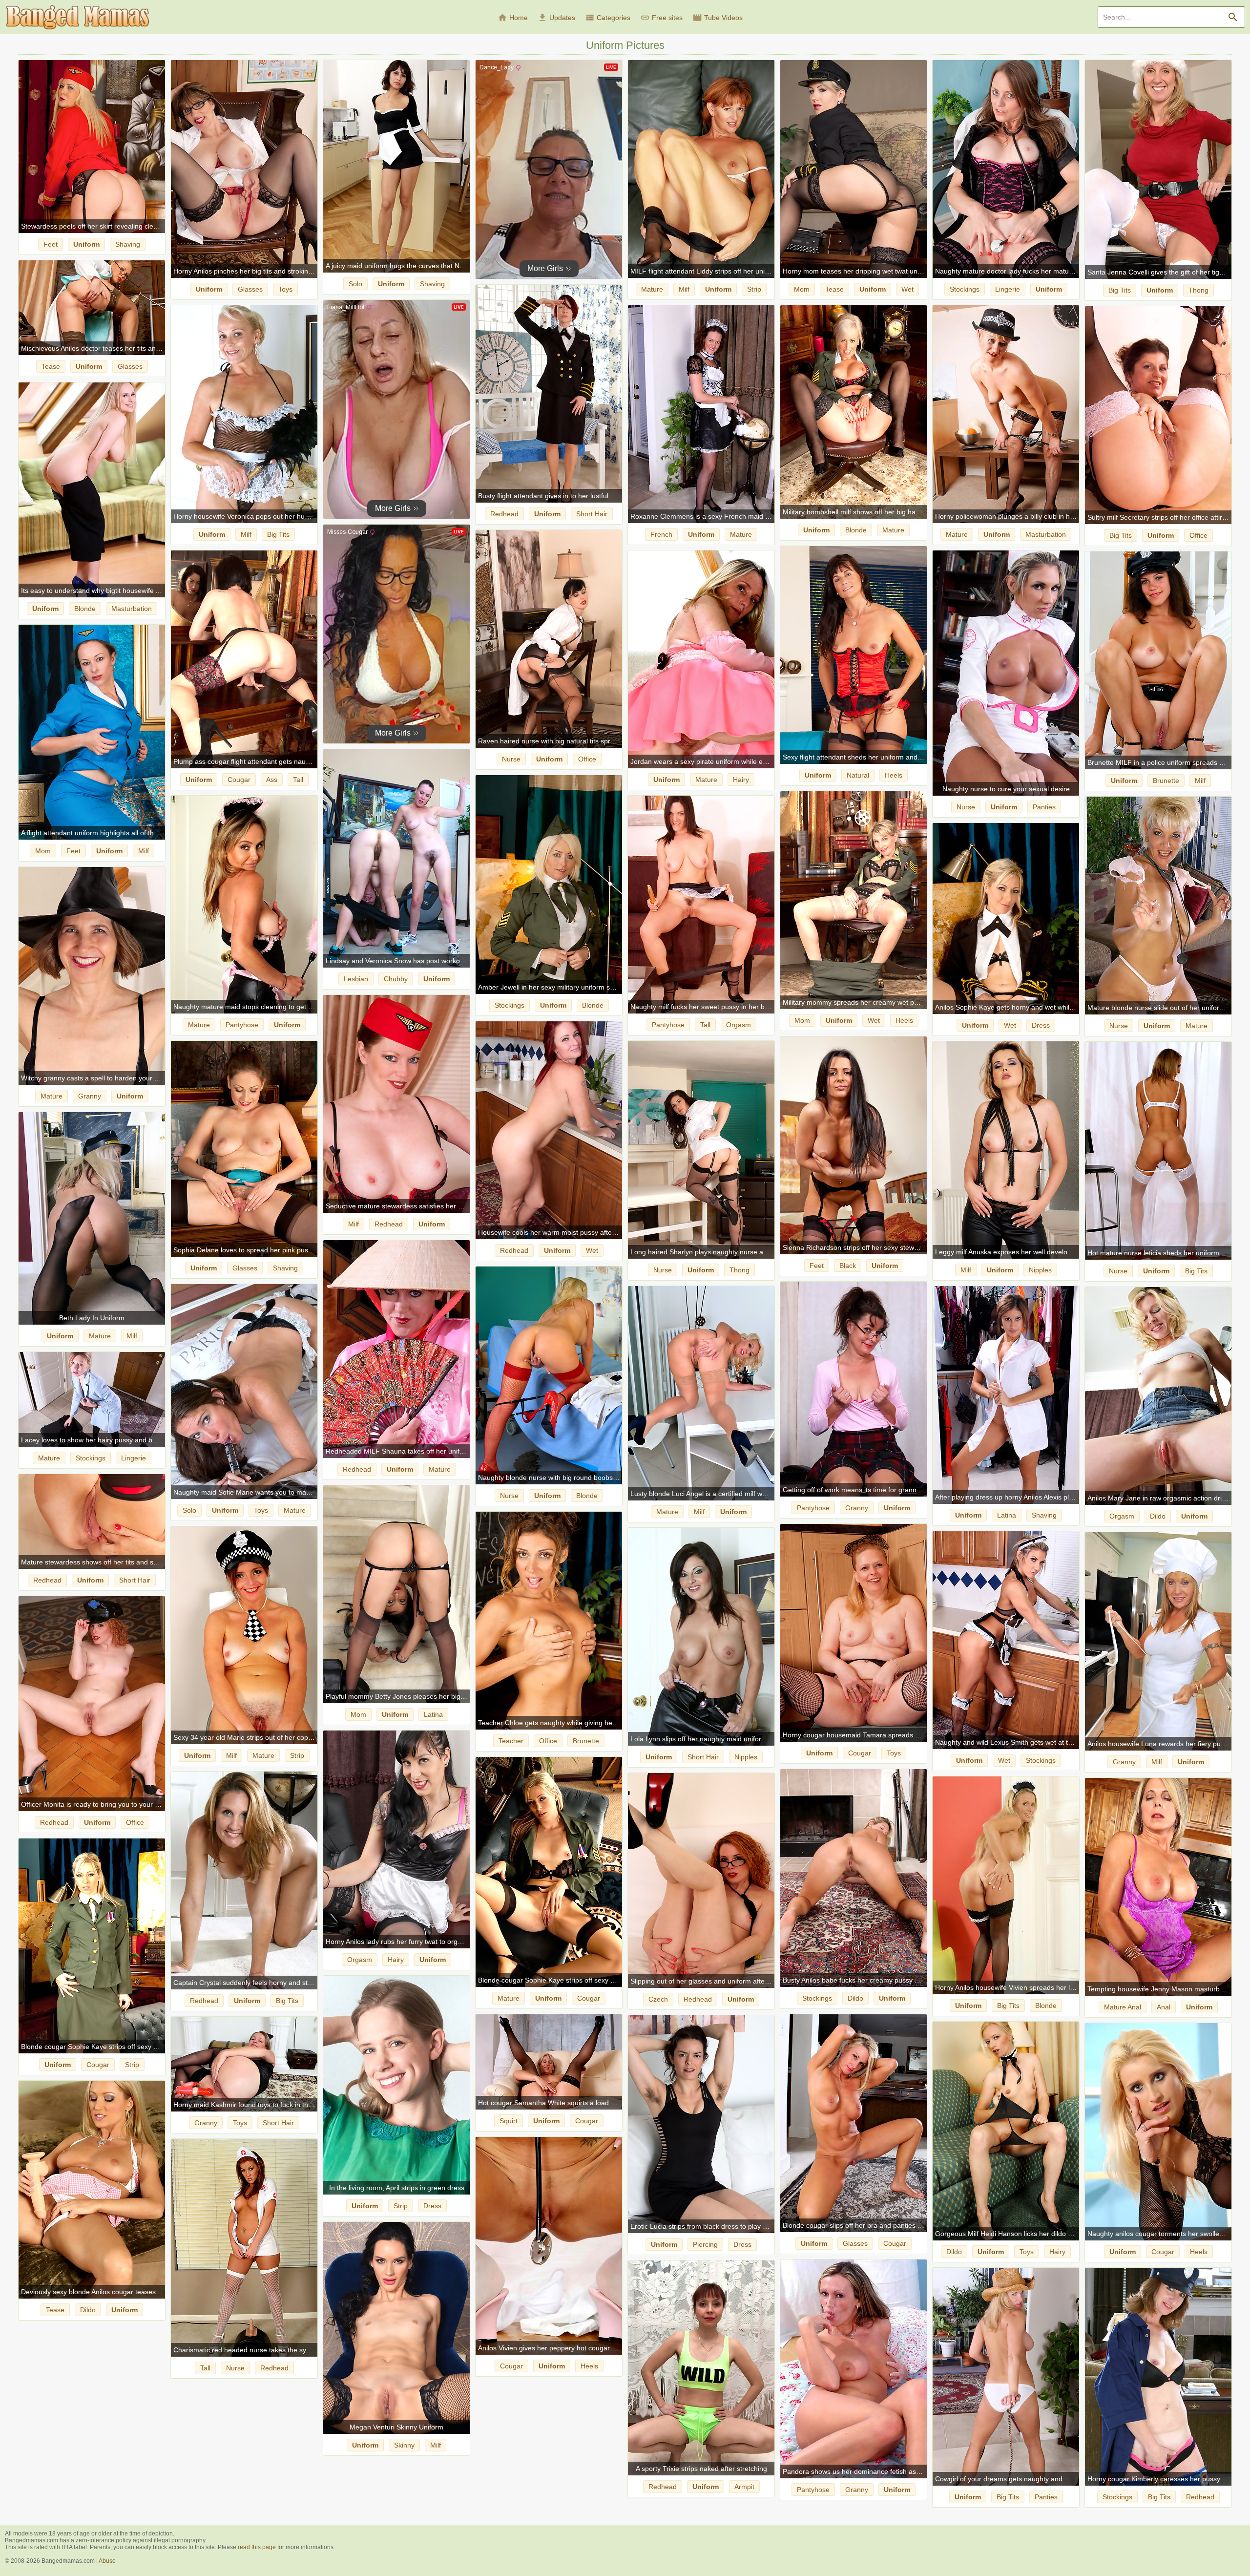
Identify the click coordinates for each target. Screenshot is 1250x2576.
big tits (1120, 290)
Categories (608, 18)
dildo (1158, 1516)
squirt (509, 2121)
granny (90, 1096)
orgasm (739, 1025)
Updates (556, 18)
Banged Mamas (78, 18)
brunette (1166, 781)
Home (513, 18)
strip (754, 289)
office (1198, 535)
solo (355, 284)
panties (1044, 807)
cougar (239, 780)
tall (298, 780)
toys (285, 289)
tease (834, 289)
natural (858, 775)
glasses (250, 289)
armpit (744, 2487)
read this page (257, 2547)
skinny (404, 2445)
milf (684, 289)
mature (652, 289)
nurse (511, 759)
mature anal (1123, 2007)
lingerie (1008, 289)
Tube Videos (718, 18)
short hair (592, 514)
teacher (511, 1741)
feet (51, 244)
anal (1164, 2007)
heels (894, 775)
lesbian (356, 979)
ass (272, 780)
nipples (1040, 1270)
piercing (705, 2244)
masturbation (1046, 534)
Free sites (661, 18)
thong (1198, 290)
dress (1041, 1025)
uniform (86, 244)
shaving (128, 244)
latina (1007, 1515)
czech (658, 1999)
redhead (504, 514)
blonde (856, 530)
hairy (741, 780)
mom (802, 289)
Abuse (107, 2561)
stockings (965, 289)
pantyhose (242, 1025)
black (848, 1266)
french (661, 534)
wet (907, 289)
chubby (396, 979)
